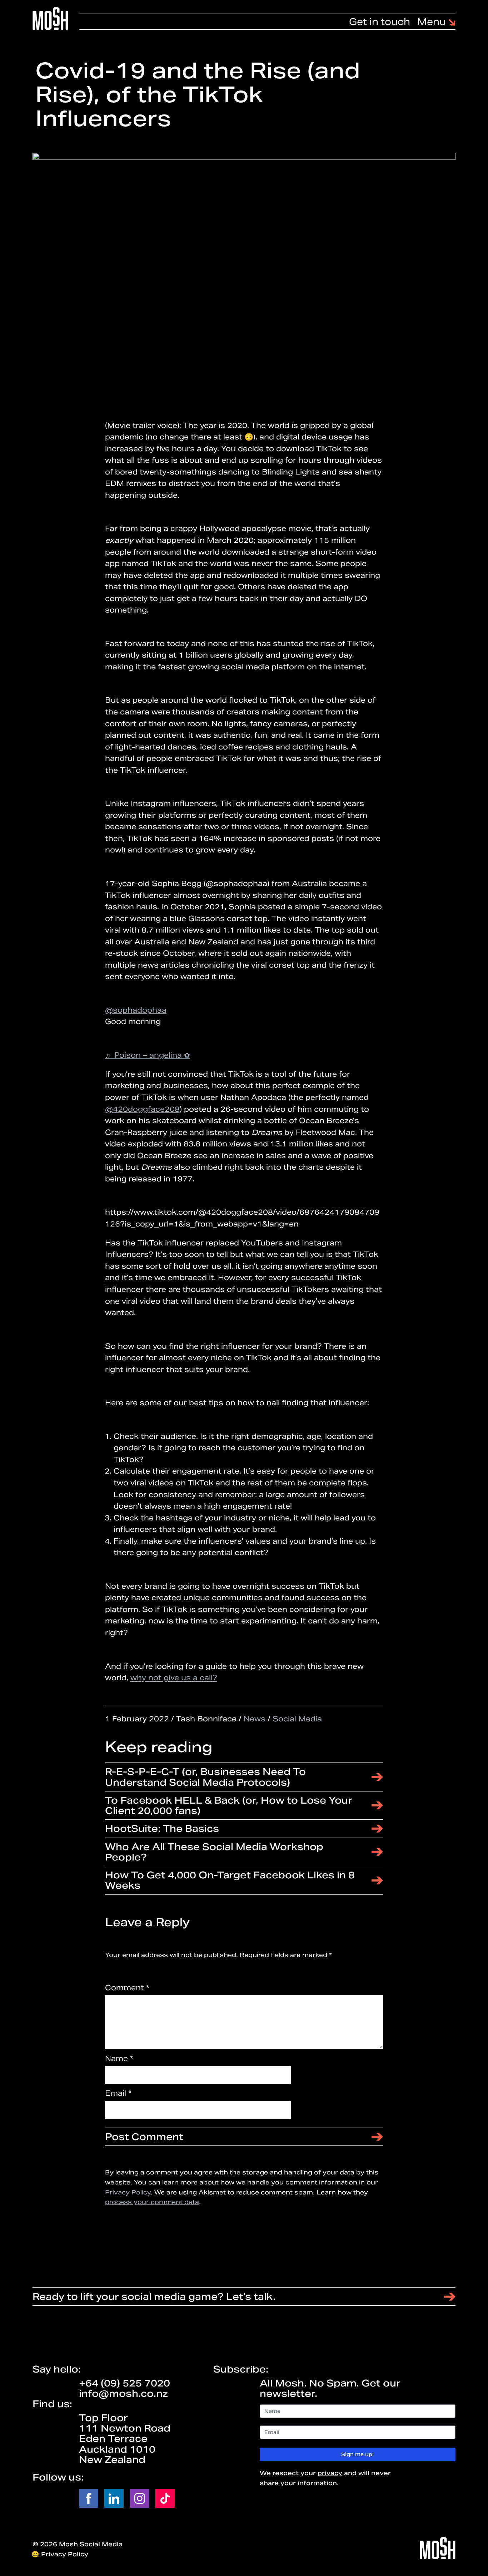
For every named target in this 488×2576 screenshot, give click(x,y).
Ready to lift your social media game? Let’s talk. (154, 2297)
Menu (433, 22)
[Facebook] (89, 2498)
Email (118, 2093)
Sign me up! (357, 2454)
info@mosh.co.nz (123, 2393)
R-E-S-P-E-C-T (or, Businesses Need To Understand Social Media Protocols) (205, 1777)
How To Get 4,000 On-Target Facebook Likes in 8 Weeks (230, 1880)
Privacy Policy (128, 2192)
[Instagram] (140, 2498)
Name (119, 2058)
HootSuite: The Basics (162, 1828)
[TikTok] (165, 2498)
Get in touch (380, 22)
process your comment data (152, 2202)
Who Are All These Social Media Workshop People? (214, 1852)
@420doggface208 (142, 1109)
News (255, 1719)
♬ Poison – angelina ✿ (148, 1055)
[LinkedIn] (114, 2498)
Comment (127, 1988)
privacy (330, 2473)
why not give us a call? (174, 1678)
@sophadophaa (136, 1010)
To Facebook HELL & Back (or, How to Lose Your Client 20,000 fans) (229, 1805)
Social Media (297, 1719)
